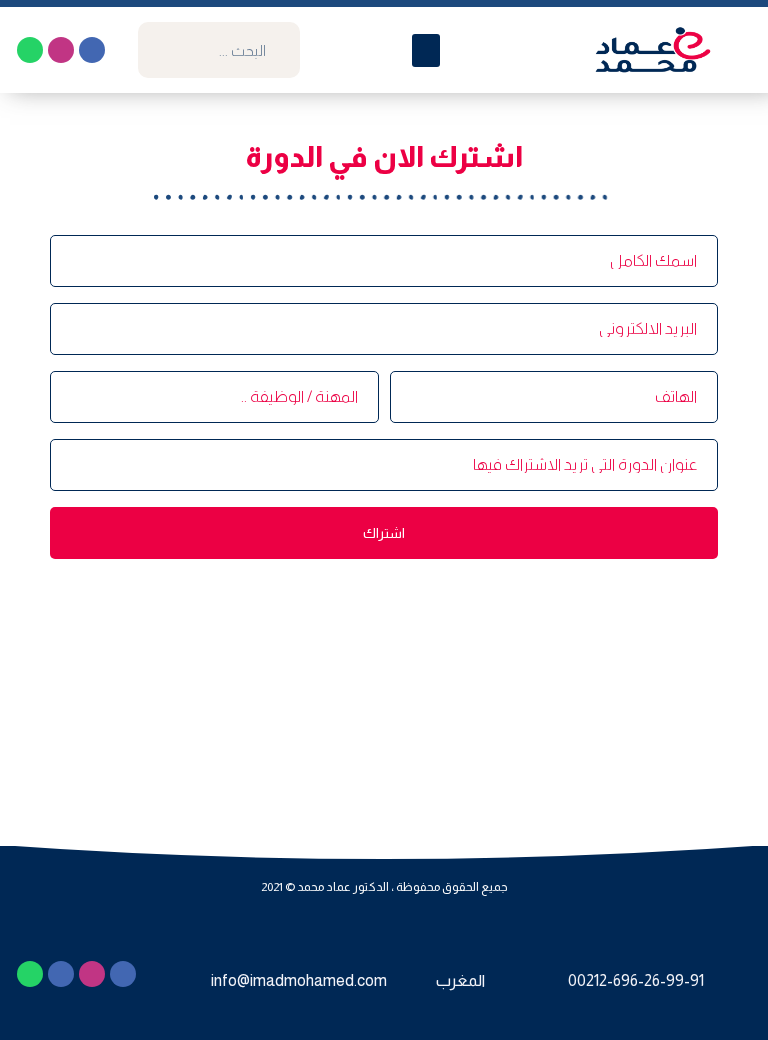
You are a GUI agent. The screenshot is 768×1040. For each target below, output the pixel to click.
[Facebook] (92, 50)
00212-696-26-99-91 (636, 980)
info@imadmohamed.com (299, 980)
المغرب (460, 980)
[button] (426, 50)
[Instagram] (61, 50)
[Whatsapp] (30, 50)
